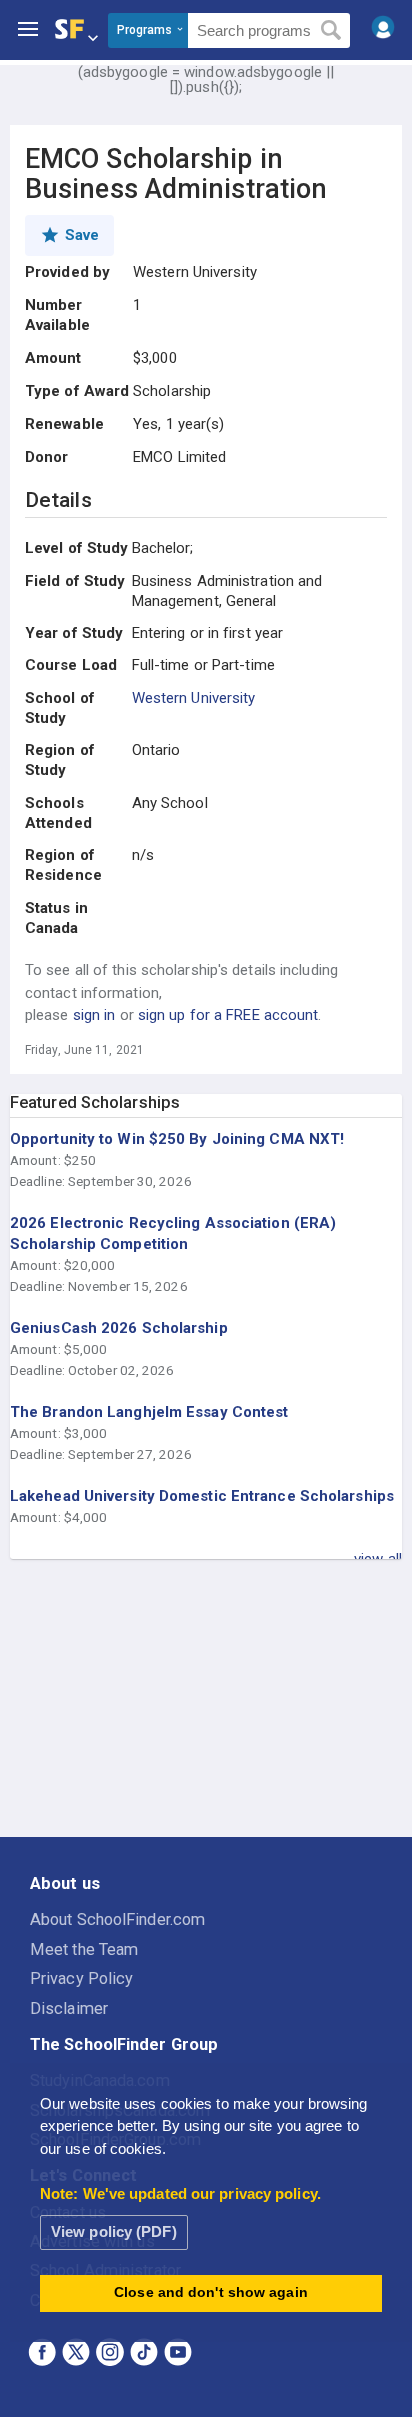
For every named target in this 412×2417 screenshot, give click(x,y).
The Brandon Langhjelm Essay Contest (149, 1412)
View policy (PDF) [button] (114, 2231)
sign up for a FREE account (228, 1015)
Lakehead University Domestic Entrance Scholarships (202, 1496)
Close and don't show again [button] (211, 2292)
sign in (94, 1015)
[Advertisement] (206, 1699)
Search (331, 31)
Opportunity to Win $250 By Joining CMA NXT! (177, 1139)
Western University (194, 698)
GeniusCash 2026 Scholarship (119, 1328)
